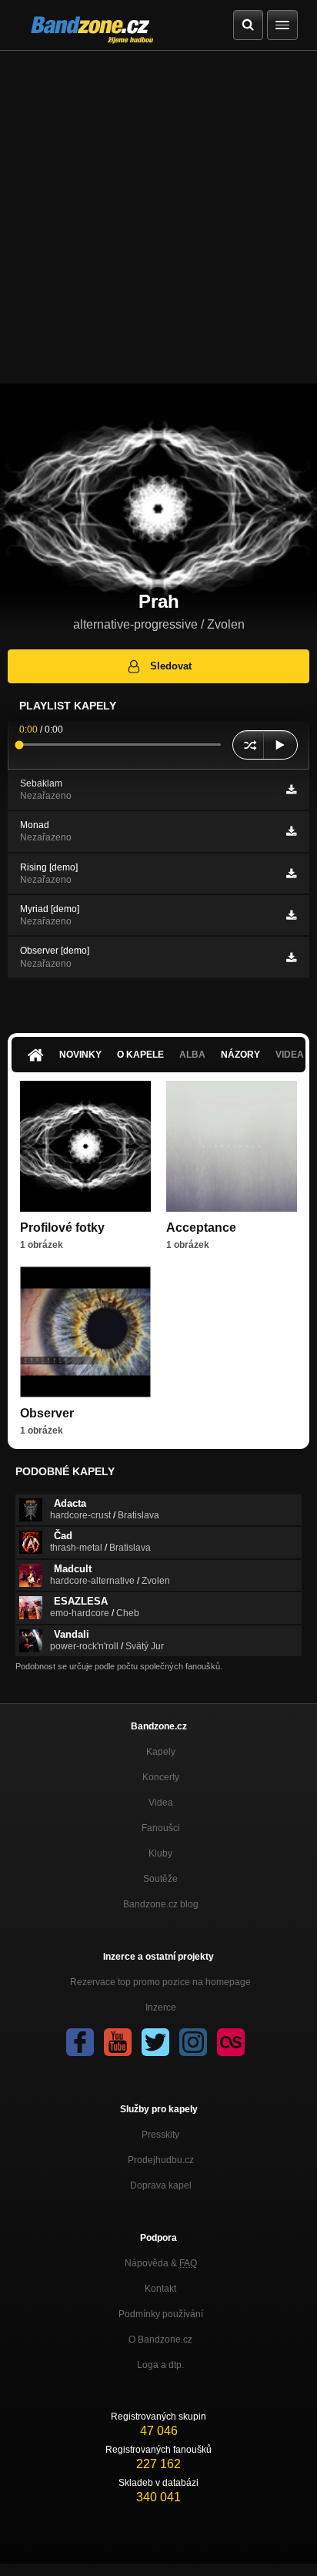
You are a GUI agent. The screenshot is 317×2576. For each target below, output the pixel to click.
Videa (161, 1803)
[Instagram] (193, 2042)
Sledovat (171, 666)
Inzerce (161, 2007)
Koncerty (161, 1777)
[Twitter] (155, 2042)
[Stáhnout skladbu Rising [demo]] (291, 874)
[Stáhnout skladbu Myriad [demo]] (291, 915)
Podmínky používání (161, 2314)
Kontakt (160, 2289)
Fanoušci (161, 1828)
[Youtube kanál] (118, 2042)
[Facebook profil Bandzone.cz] (80, 2042)
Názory (240, 1055)
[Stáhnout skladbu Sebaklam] (291, 790)
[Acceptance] (232, 1146)
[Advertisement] (158, 217)
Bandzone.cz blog (161, 1904)
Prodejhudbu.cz (161, 2160)
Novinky (80, 1055)
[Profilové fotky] (85, 1146)
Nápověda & (161, 2263)
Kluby (160, 1853)
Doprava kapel (161, 2185)
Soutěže (160, 1879)
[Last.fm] (231, 2042)
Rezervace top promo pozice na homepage (160, 1982)
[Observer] (85, 1332)
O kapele (140, 1055)
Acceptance (201, 1228)
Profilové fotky (62, 1228)
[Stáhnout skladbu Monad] (291, 831)
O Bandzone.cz (160, 2340)
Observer (47, 1413)
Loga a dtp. (160, 2365)
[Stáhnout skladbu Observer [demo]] (291, 958)
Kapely (161, 1752)
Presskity (160, 2135)
